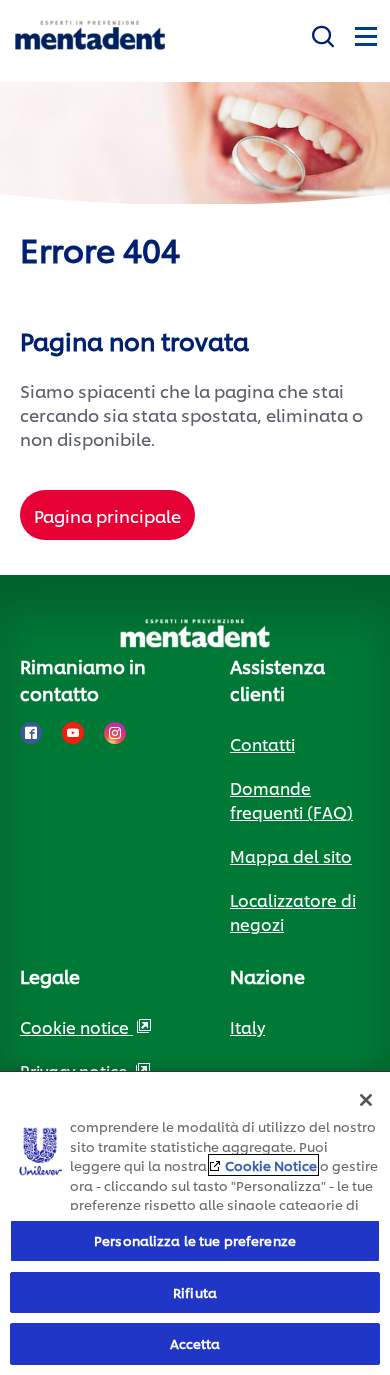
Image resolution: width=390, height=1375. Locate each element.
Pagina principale (107, 515)
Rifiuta (195, 1292)
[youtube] (73, 733)
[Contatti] (322, 32)
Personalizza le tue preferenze (195, 1240)
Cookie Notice (271, 1165)
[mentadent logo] (90, 35)
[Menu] (365, 33)
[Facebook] (31, 733)
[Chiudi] (366, 1100)
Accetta (195, 1343)
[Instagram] (115, 733)
